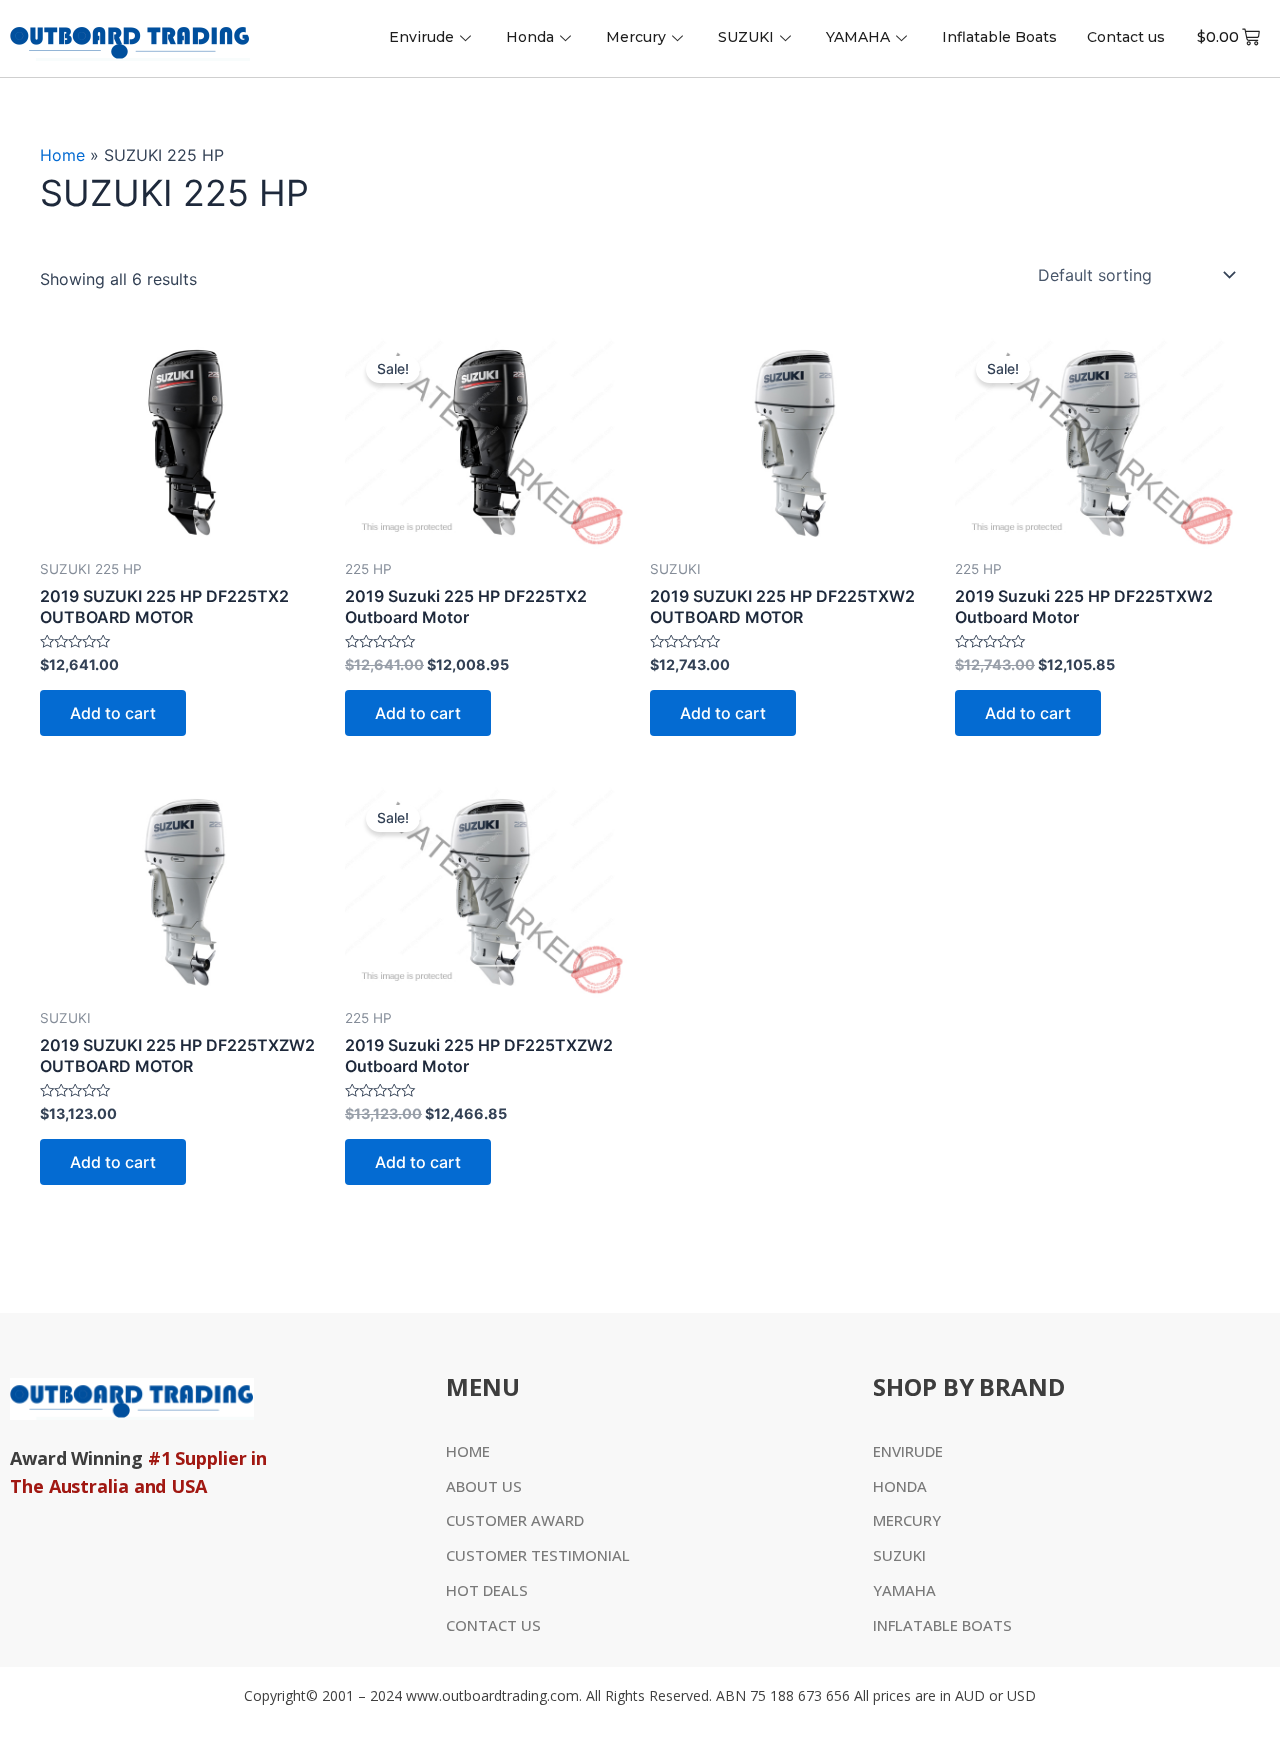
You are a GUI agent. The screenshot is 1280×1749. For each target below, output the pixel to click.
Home (62, 155)
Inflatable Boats (999, 37)
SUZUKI (746, 37)
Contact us (1126, 37)
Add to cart (113, 713)
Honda (530, 37)
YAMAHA (858, 37)
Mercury (636, 37)
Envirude (421, 37)
